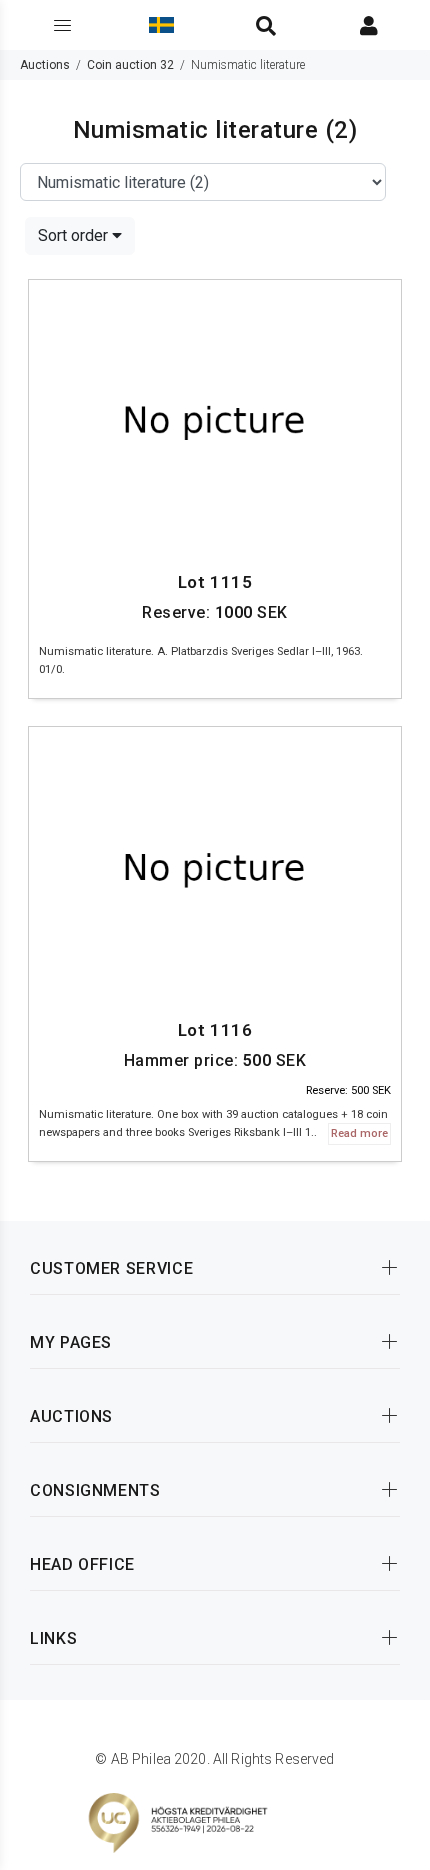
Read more (359, 1133)
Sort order (75, 235)
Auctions (45, 65)
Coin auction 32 (130, 65)
